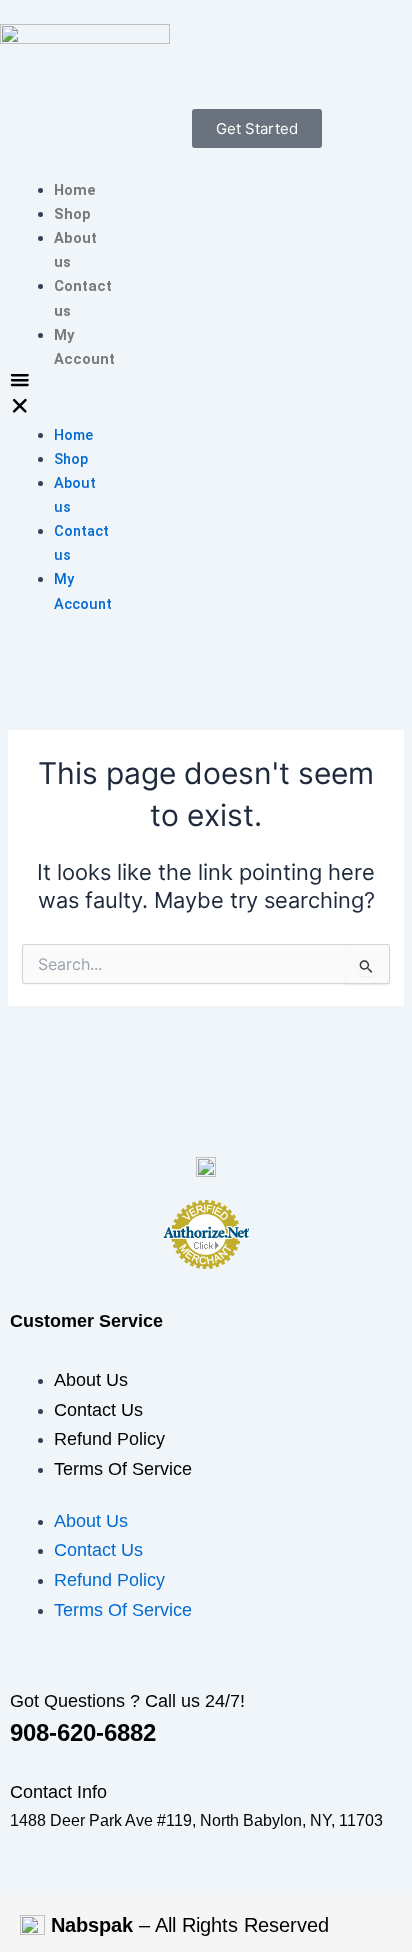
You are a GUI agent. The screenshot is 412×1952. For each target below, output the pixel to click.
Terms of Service (123, 1469)
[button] (20, 396)
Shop (72, 214)
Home (75, 190)
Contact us (98, 1410)
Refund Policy (109, 1439)
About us (91, 1380)
